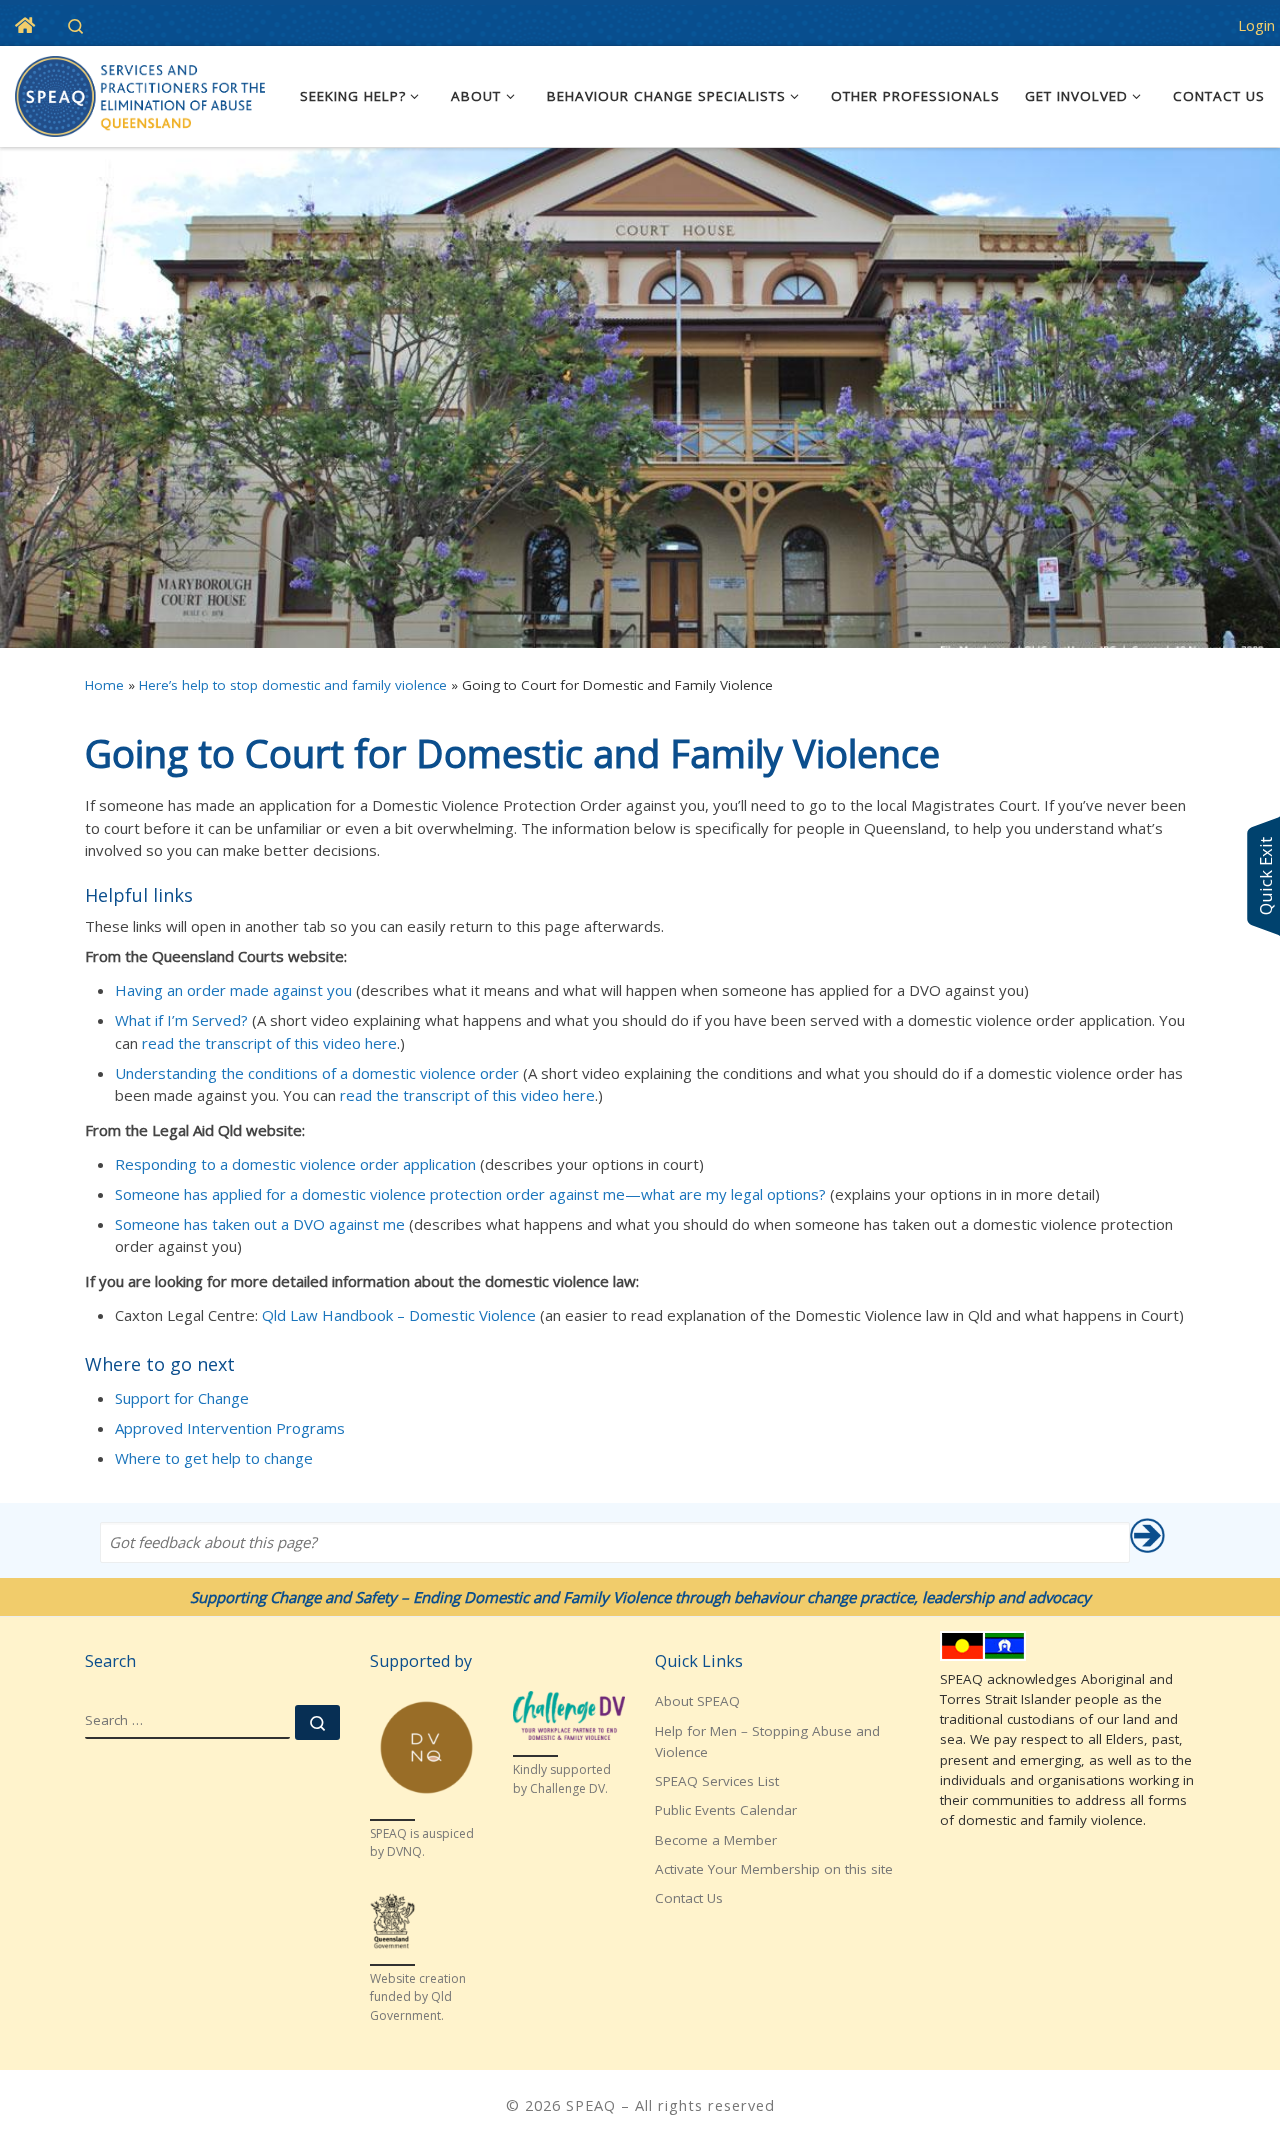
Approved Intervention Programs (230, 1428)
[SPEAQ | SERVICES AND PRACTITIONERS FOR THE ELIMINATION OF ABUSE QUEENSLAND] (140, 92)
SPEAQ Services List (717, 1781)
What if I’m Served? (181, 1020)
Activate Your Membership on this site (774, 1869)
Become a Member (716, 1840)
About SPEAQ (697, 1701)
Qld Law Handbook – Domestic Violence (399, 1315)
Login (1256, 25)
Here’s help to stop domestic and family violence (293, 685)
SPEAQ (591, 2105)
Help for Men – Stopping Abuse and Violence (767, 1741)
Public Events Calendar (726, 1810)
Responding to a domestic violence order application (295, 1164)
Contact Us (689, 1898)
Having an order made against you (233, 990)
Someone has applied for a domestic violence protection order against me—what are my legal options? (470, 1194)
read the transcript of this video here (269, 1043)
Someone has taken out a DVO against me (260, 1224)
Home (104, 685)
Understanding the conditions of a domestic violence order (317, 1073)
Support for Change (182, 1398)
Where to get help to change (214, 1458)
